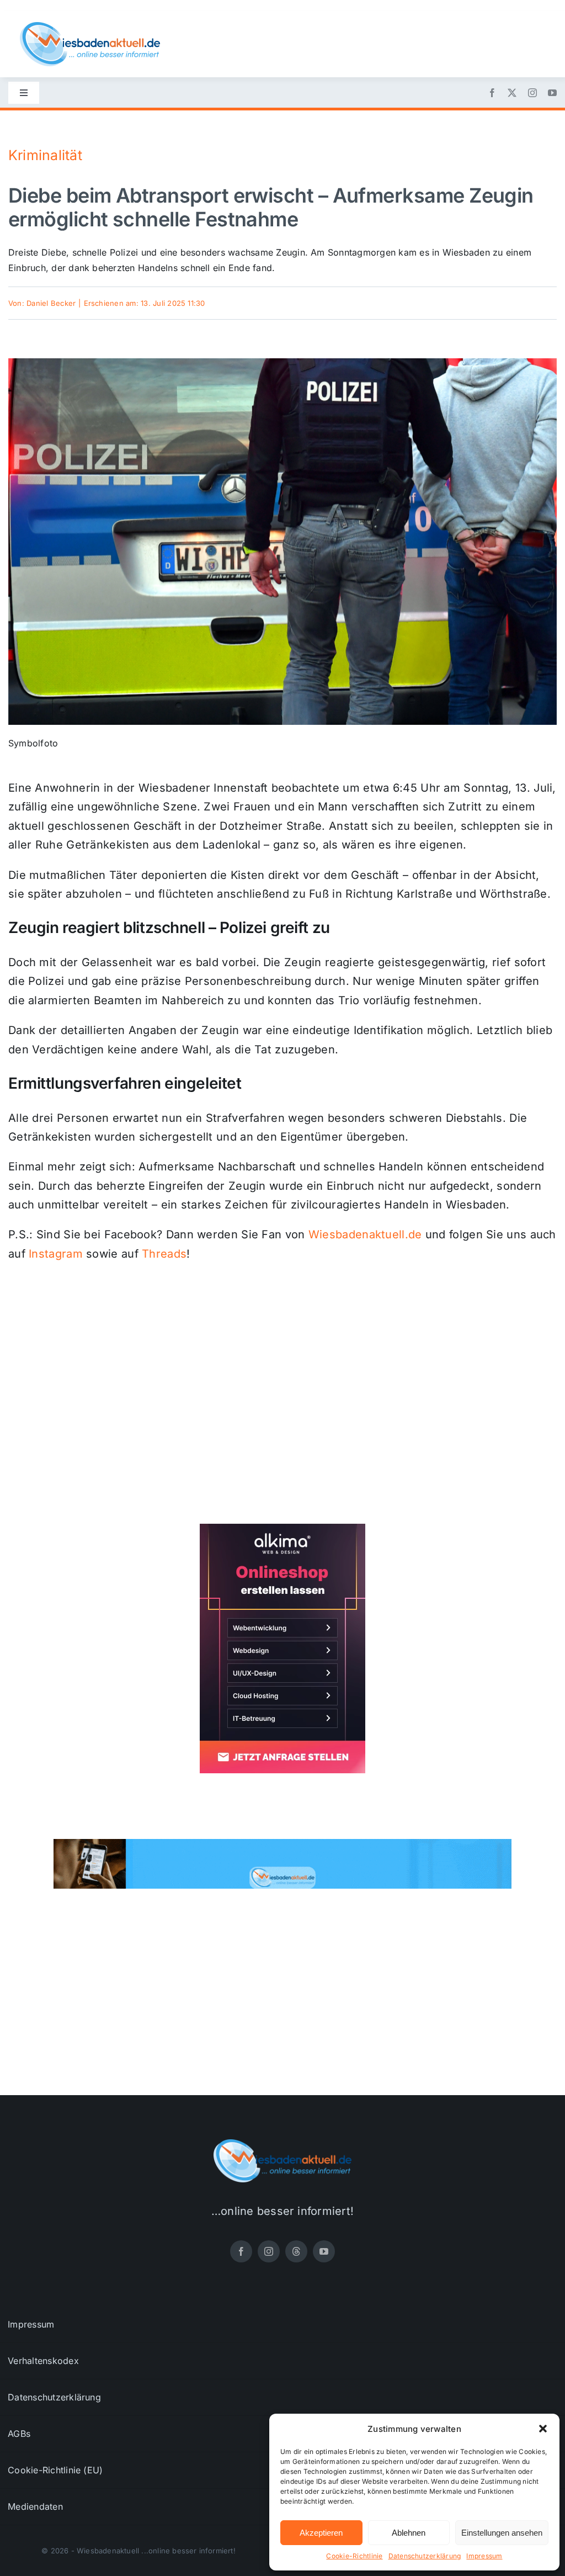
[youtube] (552, 93)
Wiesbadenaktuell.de (365, 1234)
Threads (164, 1254)
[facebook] (492, 93)
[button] (543, 2429)
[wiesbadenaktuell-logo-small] (90, 26)
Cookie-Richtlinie (354, 2556)
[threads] (296, 2251)
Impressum (484, 2556)
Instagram (56, 1254)
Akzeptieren (321, 2533)
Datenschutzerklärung (425, 2556)
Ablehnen (409, 2533)
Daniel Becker (51, 303)
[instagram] (532, 93)
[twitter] (512, 93)
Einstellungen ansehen (502, 2533)
